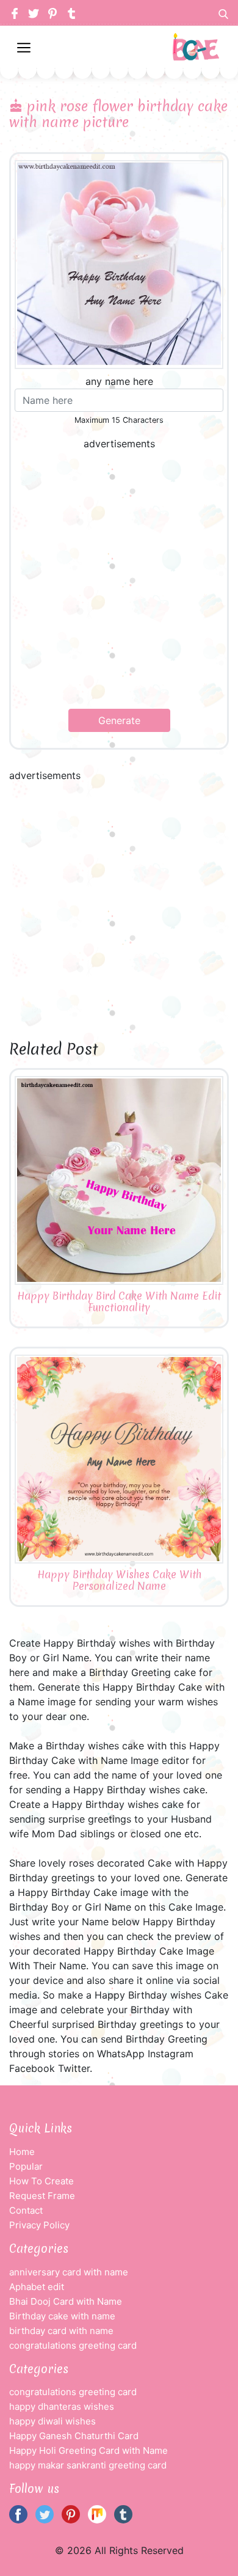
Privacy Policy (39, 2225)
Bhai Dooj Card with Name (66, 2301)
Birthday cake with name (62, 2316)
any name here (119, 381)
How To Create (41, 2181)
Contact (26, 2210)
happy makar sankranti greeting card (88, 2465)
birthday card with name (61, 2331)
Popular (26, 2166)
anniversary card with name (69, 2272)
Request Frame (42, 2196)
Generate (119, 720)
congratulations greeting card (73, 2345)
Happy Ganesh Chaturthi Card (74, 2436)
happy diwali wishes (52, 2421)
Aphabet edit (37, 2287)
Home (22, 2152)
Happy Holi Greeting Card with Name (88, 2450)
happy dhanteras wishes (62, 2406)
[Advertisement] (119, 580)
